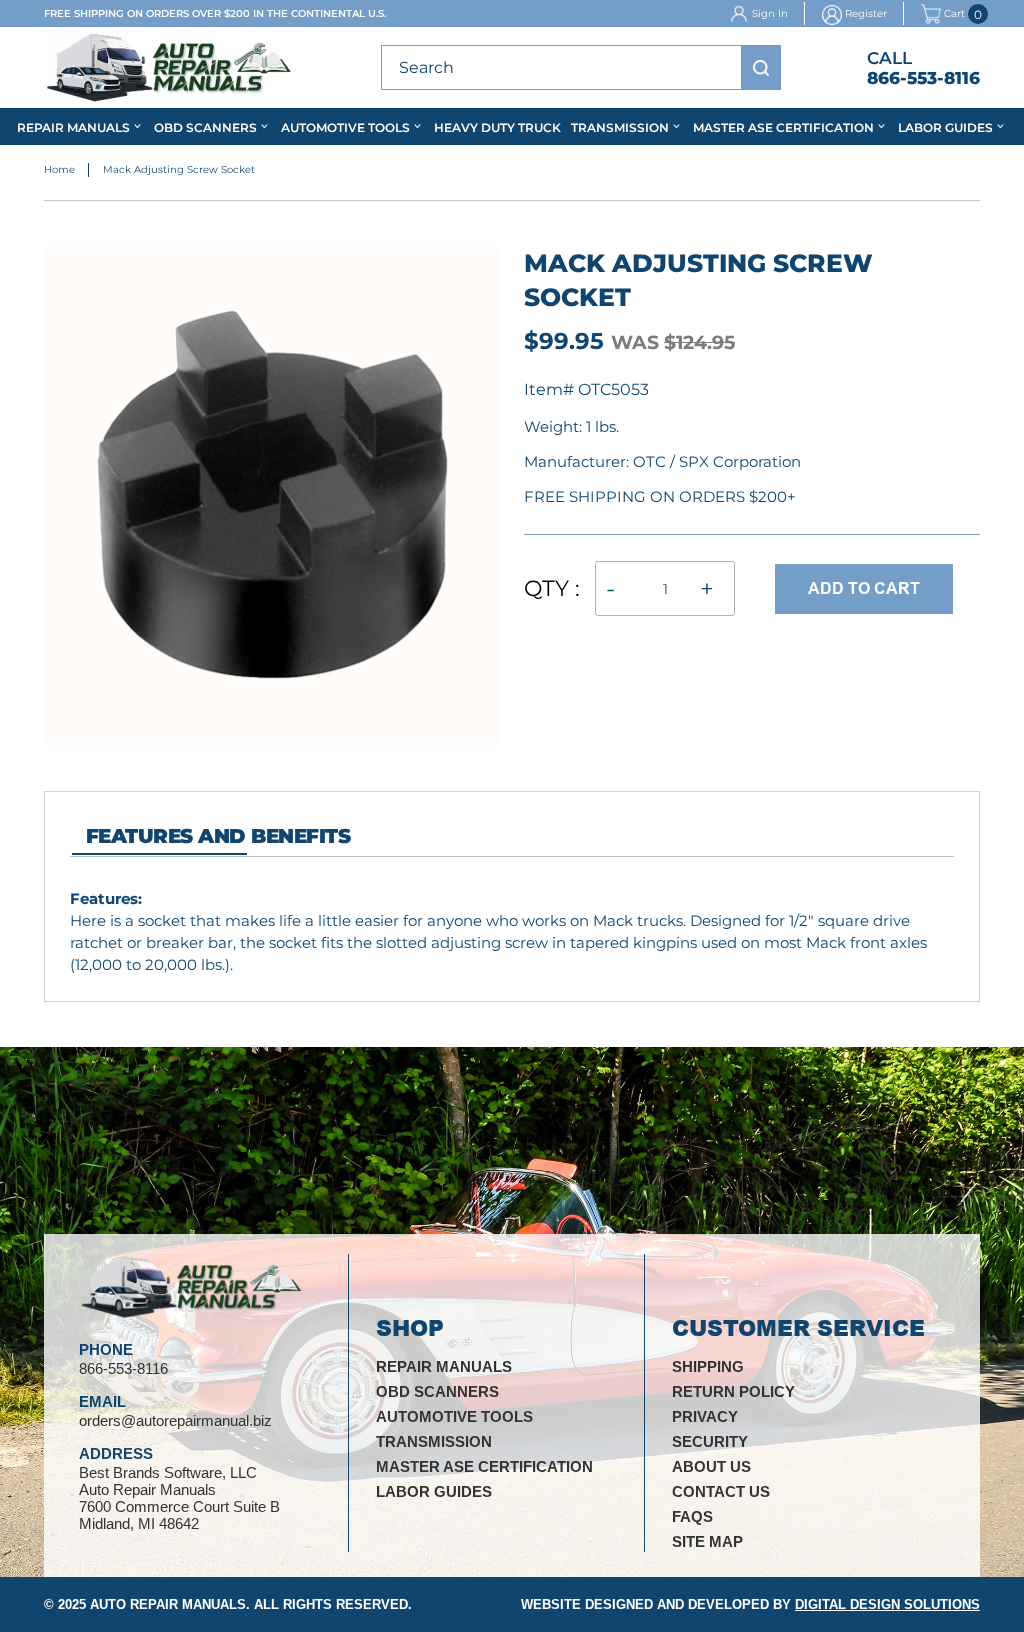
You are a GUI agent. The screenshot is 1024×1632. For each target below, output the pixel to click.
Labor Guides (945, 127)
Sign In (770, 13)
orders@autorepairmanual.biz (175, 1420)
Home (59, 169)
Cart (954, 14)
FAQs (692, 1516)
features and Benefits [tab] (218, 836)
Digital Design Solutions (887, 1604)
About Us (711, 1466)
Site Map (707, 1541)
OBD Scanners (205, 127)
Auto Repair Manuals (168, 1604)
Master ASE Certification (783, 127)
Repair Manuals (73, 127)
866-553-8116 (923, 78)
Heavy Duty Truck (497, 127)
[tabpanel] (512, 931)
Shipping (708, 1366)
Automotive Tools (345, 127)
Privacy (705, 1416)
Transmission (620, 127)
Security (710, 1441)
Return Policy (733, 1391)
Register (866, 13)
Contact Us (721, 1491)
